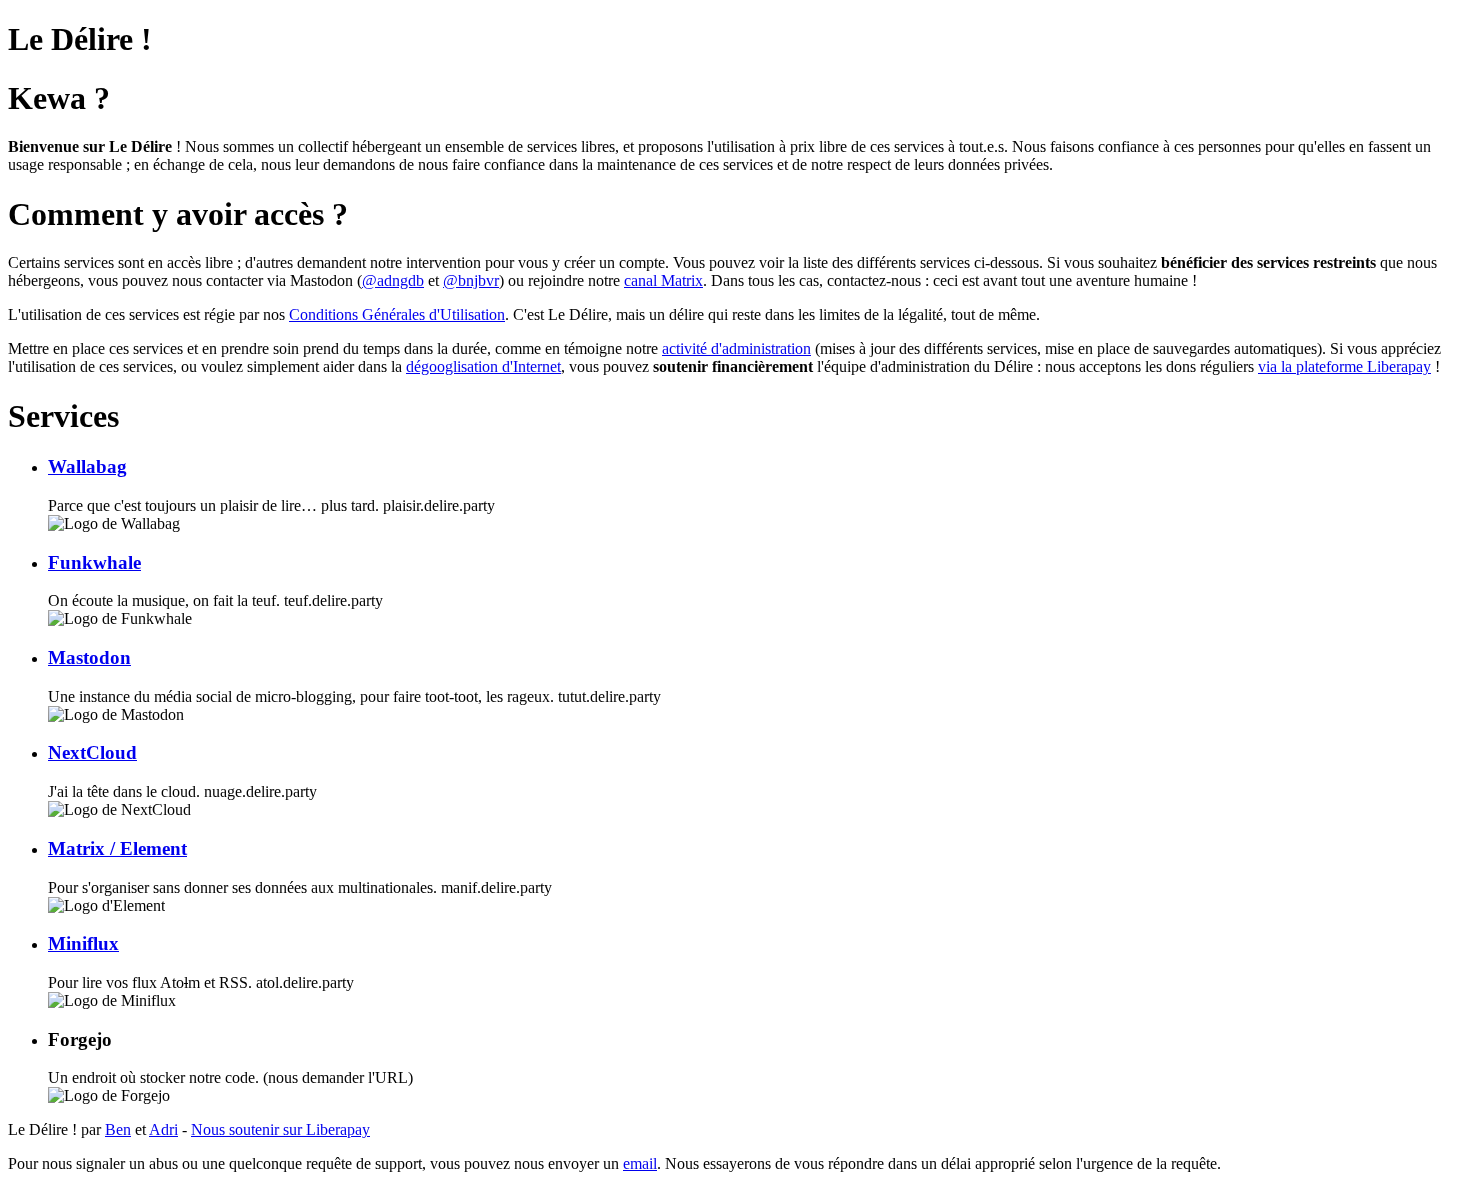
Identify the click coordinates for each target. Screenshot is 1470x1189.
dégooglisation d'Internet (483, 366)
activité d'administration (736, 348)
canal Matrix (663, 280)
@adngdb (393, 280)
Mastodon (89, 657)
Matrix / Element (117, 848)
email (640, 1163)
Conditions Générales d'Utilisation (397, 314)
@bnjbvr (471, 280)
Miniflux (83, 943)
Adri (163, 1129)
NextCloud (92, 752)
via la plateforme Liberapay (1344, 366)
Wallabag (87, 466)
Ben (118, 1129)
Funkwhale (94, 562)
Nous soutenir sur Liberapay (280, 1129)
